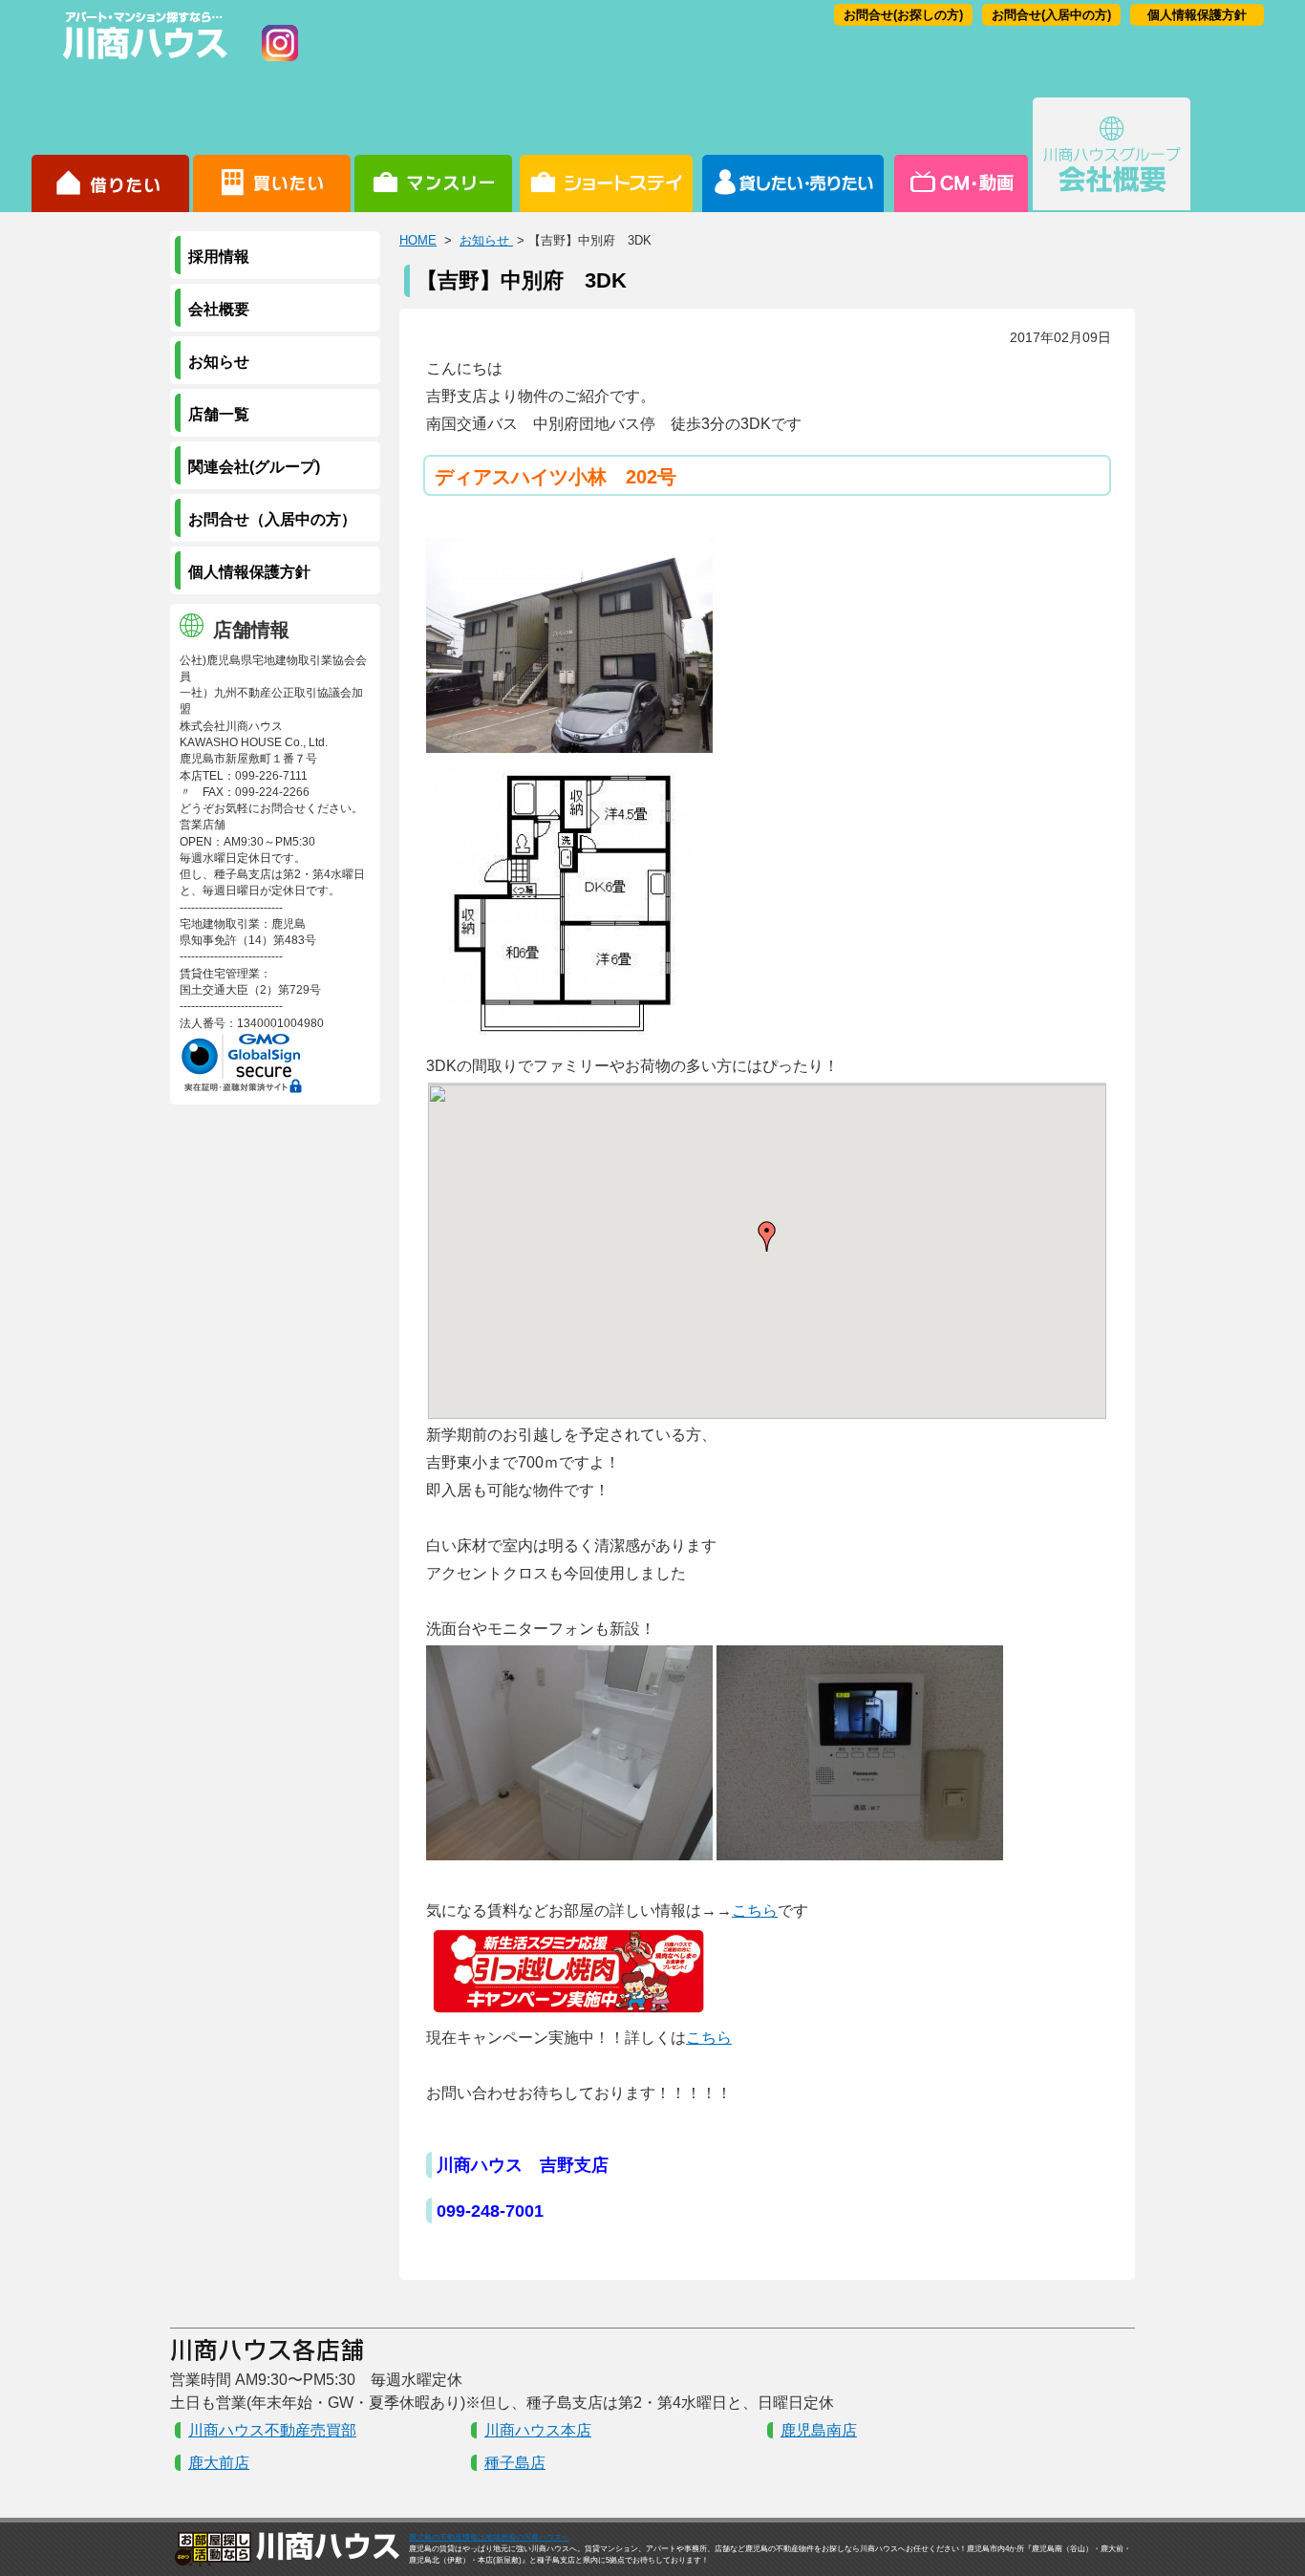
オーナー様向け (793, 155)
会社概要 (1112, 155)
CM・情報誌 (960, 155)
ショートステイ (606, 155)
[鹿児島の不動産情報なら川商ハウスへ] (141, 63)
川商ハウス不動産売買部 (272, 2430)
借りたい (110, 155)
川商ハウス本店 (538, 2430)
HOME (418, 240)
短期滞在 (433, 155)
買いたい (272, 155)
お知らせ (486, 240)
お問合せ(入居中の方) (1051, 15)
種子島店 (515, 2463)
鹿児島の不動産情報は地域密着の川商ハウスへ (489, 2537)
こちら (755, 1911)
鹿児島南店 (819, 2430)
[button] (767, 1236)
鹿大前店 (219, 2463)
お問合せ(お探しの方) (903, 15)
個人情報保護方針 (1197, 15)
